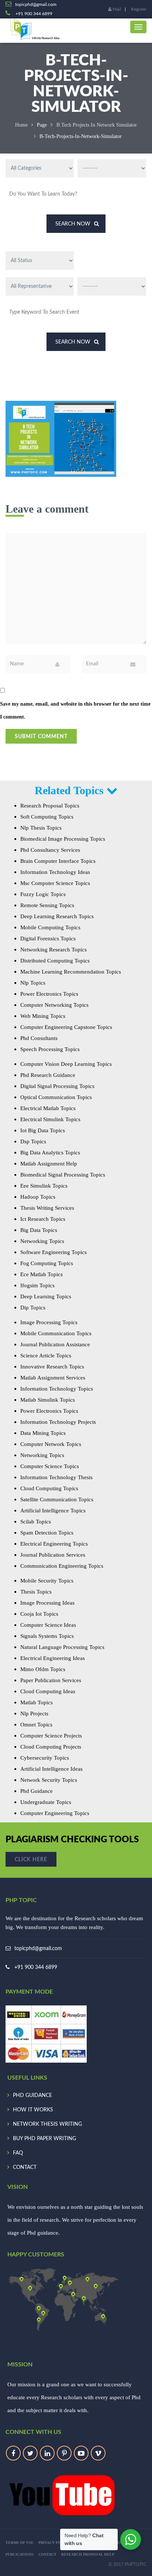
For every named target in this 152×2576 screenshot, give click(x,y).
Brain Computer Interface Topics (58, 861)
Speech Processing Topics (50, 1049)
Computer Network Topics (51, 1444)
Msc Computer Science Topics (55, 883)
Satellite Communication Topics (57, 1499)
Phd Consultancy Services (50, 850)
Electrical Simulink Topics (50, 1119)
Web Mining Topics (43, 1016)
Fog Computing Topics (47, 1263)
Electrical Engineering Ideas (53, 1658)
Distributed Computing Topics (55, 961)
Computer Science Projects (51, 1736)
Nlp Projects (34, 1714)
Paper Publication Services (51, 1680)
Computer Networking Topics (54, 1005)
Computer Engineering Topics (55, 1813)
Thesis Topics (36, 1592)
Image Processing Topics (49, 1322)
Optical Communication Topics (56, 1097)
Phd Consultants (39, 1038)
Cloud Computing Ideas (48, 1691)
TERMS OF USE (20, 2543)
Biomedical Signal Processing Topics (63, 1175)
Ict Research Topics (43, 1219)
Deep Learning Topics (46, 1296)
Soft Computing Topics (47, 817)
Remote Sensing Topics (47, 905)
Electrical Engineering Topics (54, 1544)
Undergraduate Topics (46, 1802)
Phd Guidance (37, 1791)
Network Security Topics (49, 1780)
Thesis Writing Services (47, 1208)
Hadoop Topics (38, 1197)
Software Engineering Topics (53, 1252)
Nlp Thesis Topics (41, 828)
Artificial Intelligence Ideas (51, 1769)
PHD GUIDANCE (32, 2095)
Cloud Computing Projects (51, 1747)
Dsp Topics (33, 1141)
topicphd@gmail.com (38, 1949)
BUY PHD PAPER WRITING (44, 2139)
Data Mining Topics (43, 1433)
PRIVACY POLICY (54, 2543)
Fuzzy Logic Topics (43, 894)
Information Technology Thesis (56, 1477)
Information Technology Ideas (55, 872)
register (139, 9)
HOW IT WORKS (33, 2110)
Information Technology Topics (57, 1389)
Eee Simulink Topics (44, 1186)
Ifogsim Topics (37, 1285)
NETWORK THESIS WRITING (47, 2124)
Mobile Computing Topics (50, 927)
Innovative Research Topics (52, 1367)
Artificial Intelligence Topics (53, 1511)
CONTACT (25, 2167)
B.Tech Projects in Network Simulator (97, 125)
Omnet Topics (36, 1725)
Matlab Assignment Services (53, 1378)
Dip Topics (33, 1308)
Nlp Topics (33, 983)
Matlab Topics (37, 1702)
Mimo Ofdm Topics (43, 1669)
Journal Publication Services (53, 1555)
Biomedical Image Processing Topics (63, 839)
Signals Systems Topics (47, 1636)
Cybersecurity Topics (45, 1758)
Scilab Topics (36, 1522)
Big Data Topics (39, 1230)
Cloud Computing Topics (49, 1488)
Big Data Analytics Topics (50, 1153)
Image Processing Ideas (47, 1603)
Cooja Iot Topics (39, 1614)
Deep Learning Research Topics (57, 916)
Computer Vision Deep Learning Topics (66, 1064)
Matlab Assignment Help (49, 1164)
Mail (116, 9)
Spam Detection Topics (47, 1533)
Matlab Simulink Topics (48, 1400)
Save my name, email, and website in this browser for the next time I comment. (75, 710)
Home (21, 125)
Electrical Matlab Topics (48, 1108)
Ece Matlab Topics (42, 1274)
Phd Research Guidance (48, 1075)
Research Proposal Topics (50, 806)
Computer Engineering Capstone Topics (66, 1027)
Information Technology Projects (58, 1422)
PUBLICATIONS (20, 2554)
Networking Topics (42, 1241)
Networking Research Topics (53, 950)
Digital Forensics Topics (48, 939)
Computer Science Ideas (48, 1625)
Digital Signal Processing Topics (57, 1086)
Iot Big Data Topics (43, 1130)
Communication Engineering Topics (62, 1566)
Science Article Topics (46, 1356)
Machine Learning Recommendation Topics (71, 972)
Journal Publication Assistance (55, 1344)
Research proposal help (88, 2554)
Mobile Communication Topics (56, 1333)
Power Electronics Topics (49, 994)
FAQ (18, 2153)
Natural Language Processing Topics (62, 1647)
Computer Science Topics (50, 1466)
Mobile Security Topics (47, 1581)
